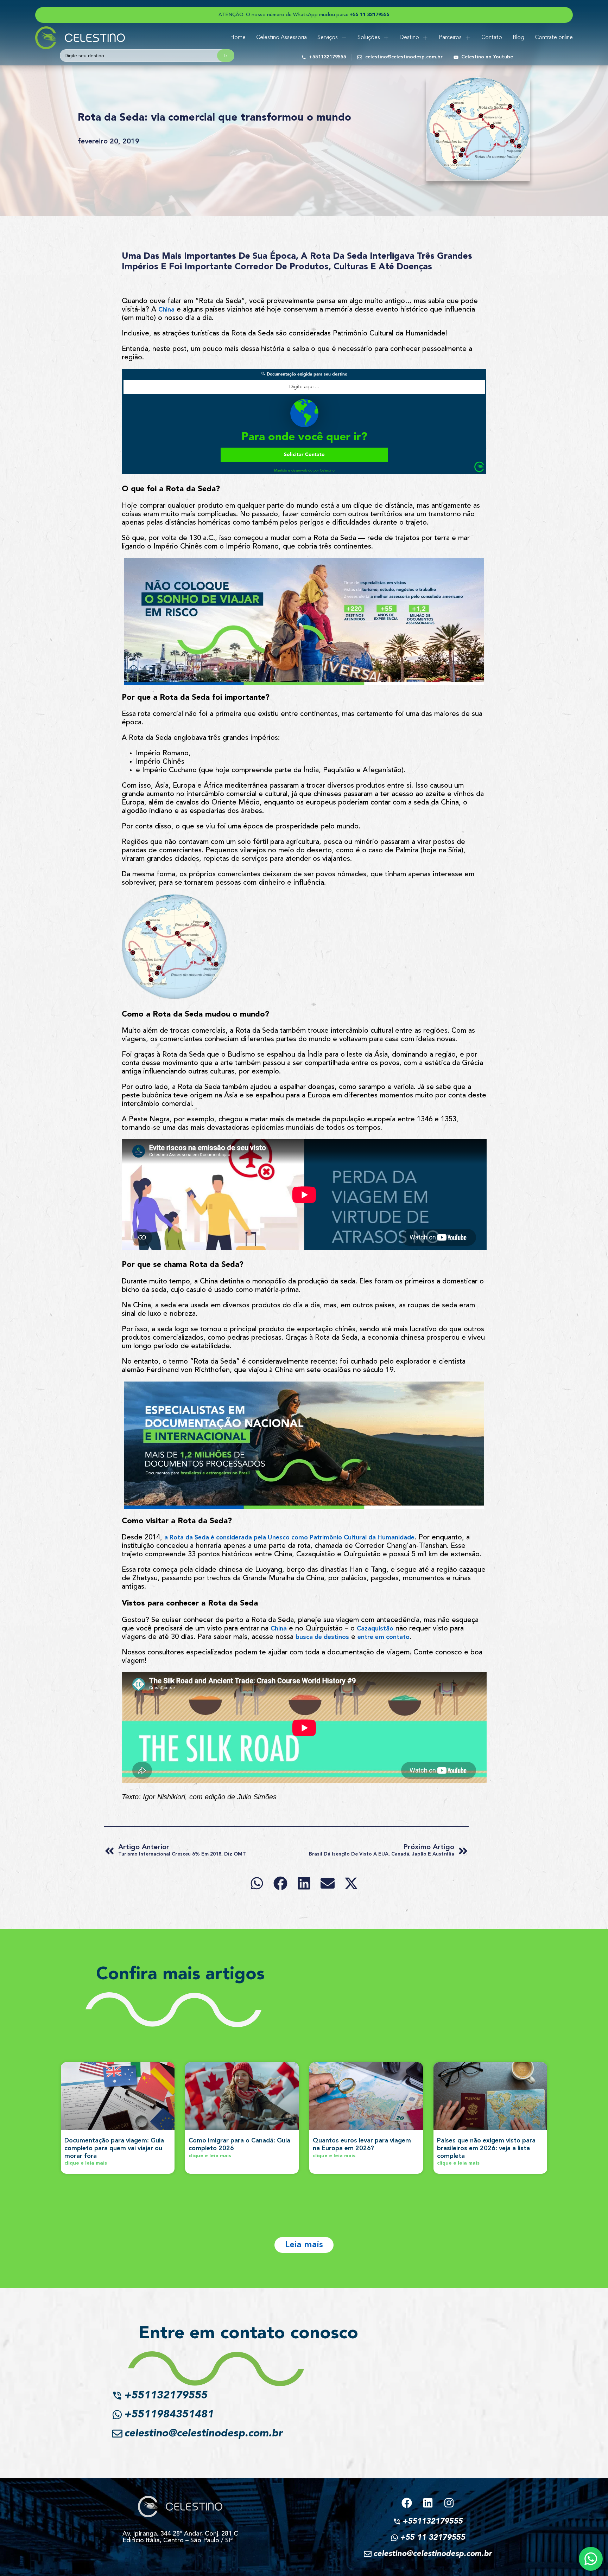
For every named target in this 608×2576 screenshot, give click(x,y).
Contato (492, 38)
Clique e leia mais (86, 2163)
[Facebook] (407, 2503)
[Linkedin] (428, 2503)
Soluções (369, 38)
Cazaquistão (375, 1629)
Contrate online (554, 38)
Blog (518, 38)
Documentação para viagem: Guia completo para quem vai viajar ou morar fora (114, 2148)
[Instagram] (449, 2503)
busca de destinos (322, 1637)
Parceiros (450, 38)
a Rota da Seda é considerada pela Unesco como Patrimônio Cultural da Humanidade (289, 1538)
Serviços (328, 38)
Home (238, 38)
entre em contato (384, 1637)
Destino (409, 38)
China (166, 310)
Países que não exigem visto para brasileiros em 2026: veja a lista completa (486, 2148)
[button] (257, 1883)
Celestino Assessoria (281, 38)
